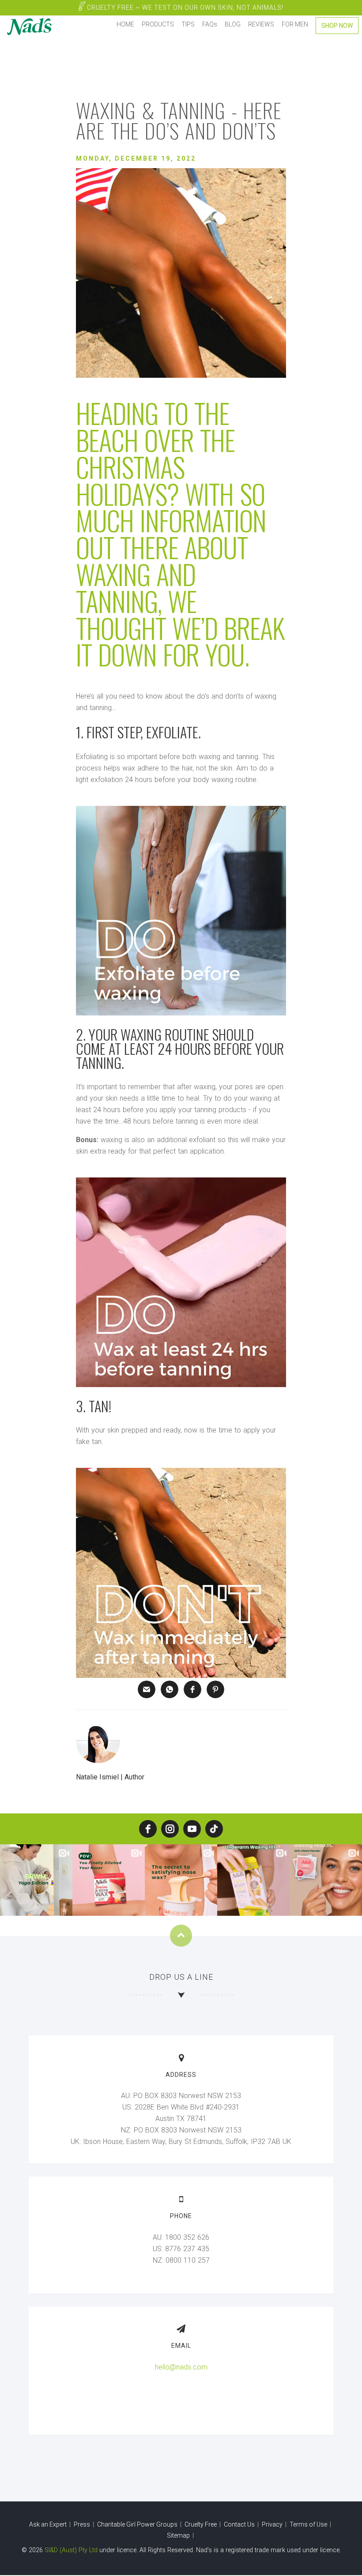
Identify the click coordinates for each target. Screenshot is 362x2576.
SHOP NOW (337, 26)
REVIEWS (261, 24)
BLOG (233, 24)
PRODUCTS (158, 24)
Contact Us (240, 2524)
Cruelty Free (184, 8)
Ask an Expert (49, 2524)
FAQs (210, 24)
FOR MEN (295, 24)
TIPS (188, 24)
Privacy (273, 2524)
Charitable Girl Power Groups (138, 2524)
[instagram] (170, 1829)
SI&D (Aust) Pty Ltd (71, 2550)
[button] (147, 1689)
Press (83, 2524)
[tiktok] (214, 1829)
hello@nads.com (181, 2367)
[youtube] (192, 1829)
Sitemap (179, 2535)
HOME (125, 24)
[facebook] (148, 1829)
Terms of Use (309, 2524)
